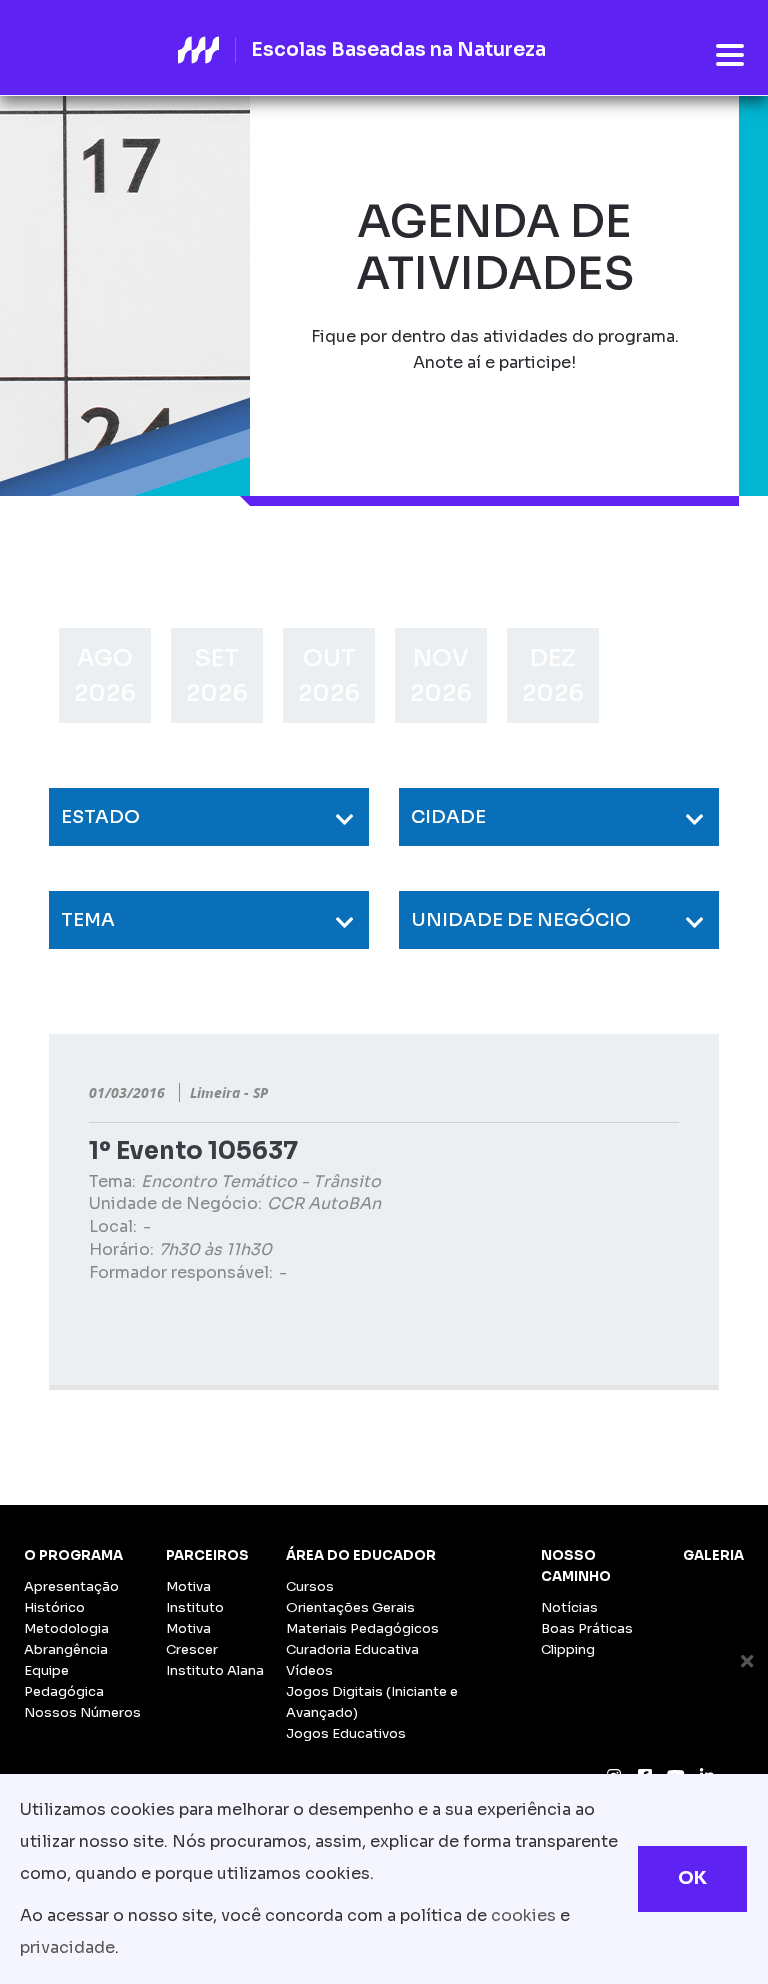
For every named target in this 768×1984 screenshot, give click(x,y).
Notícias (569, 1607)
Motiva (188, 1586)
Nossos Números (82, 1712)
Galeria (713, 1555)
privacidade (67, 1947)
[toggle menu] (730, 56)
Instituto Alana (215, 1670)
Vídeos (309, 1670)
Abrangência (66, 1649)
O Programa (73, 1555)
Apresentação (71, 1586)
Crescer (192, 1649)
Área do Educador (361, 1555)
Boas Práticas (587, 1628)
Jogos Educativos (346, 1733)
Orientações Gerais (350, 1607)
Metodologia (66, 1628)
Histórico (54, 1607)
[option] (105, 675)
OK (692, 1878)
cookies (523, 1915)
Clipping (568, 1649)
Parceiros (207, 1555)
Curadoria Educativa (352, 1649)
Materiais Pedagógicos (362, 1628)
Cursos (310, 1586)
